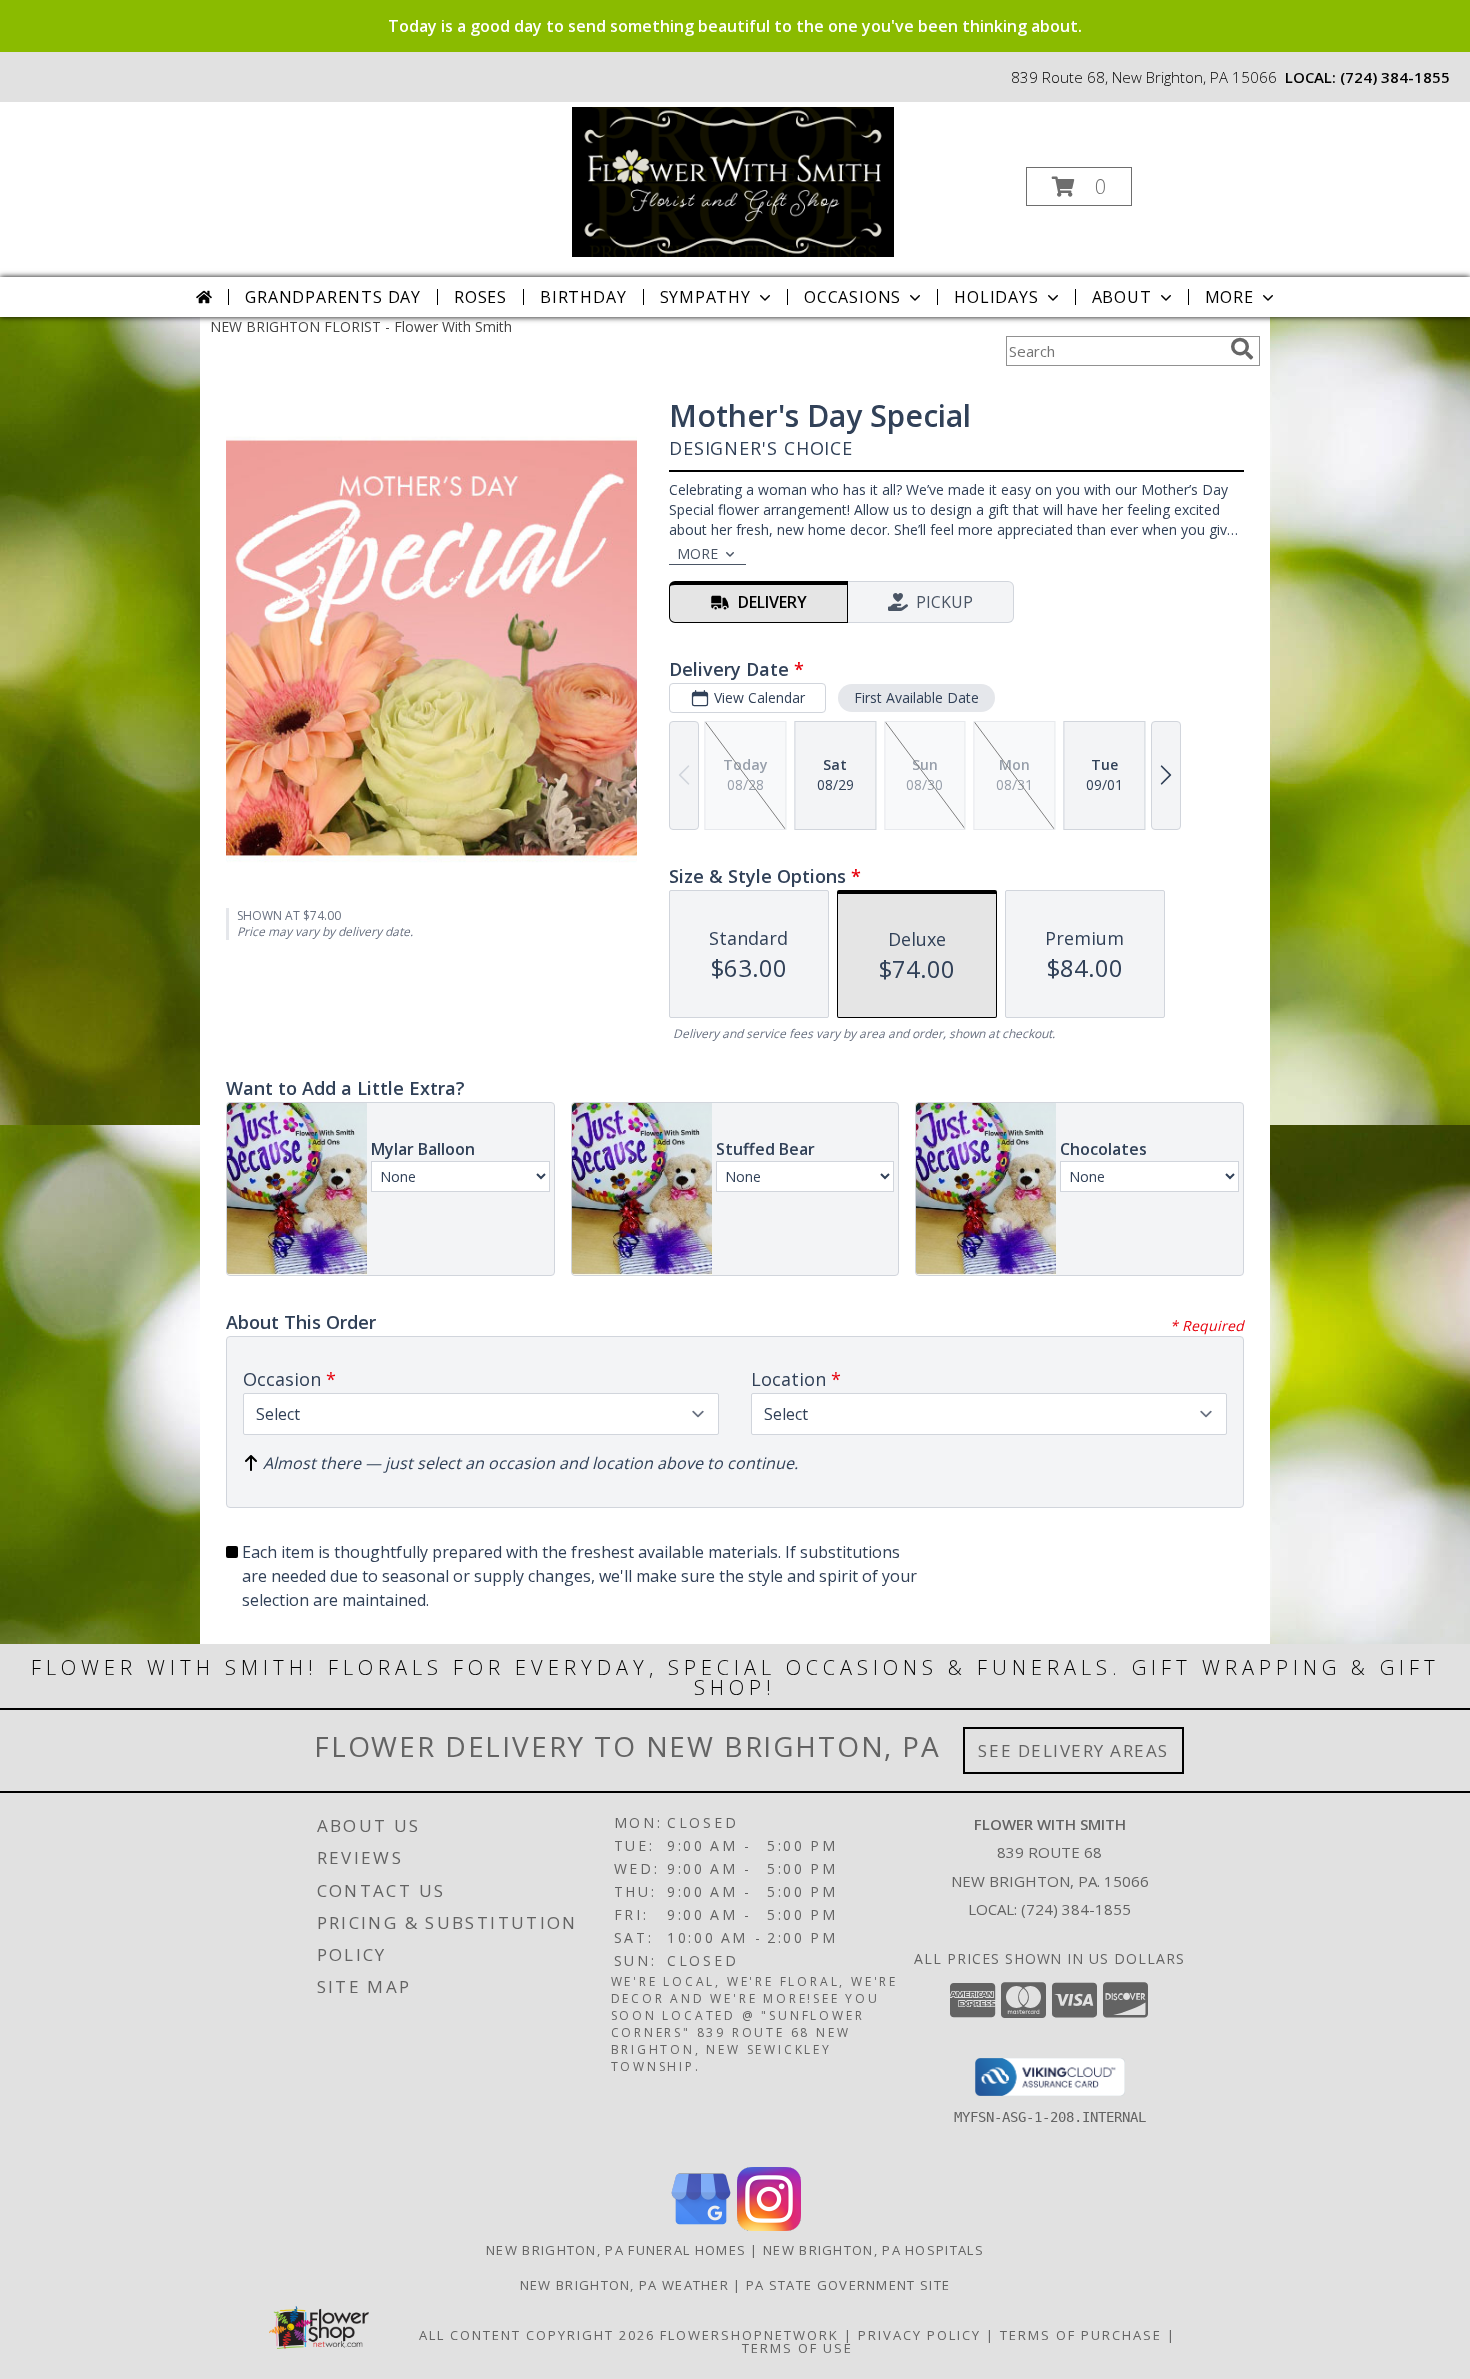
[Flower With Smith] (733, 180)
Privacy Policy (919, 2335)
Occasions (852, 297)
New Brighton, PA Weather (624, 2285)
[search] (1242, 349)
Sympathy (705, 297)
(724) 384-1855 (1395, 77)
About (1122, 297)
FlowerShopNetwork (749, 2335)
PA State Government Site (848, 2285)
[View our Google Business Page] (701, 2225)
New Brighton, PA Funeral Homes (616, 2250)
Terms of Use (797, 2348)
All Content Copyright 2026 (537, 2335)
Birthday (583, 297)
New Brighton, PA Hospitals (873, 2250)
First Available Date (916, 697)
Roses (480, 297)
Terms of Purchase (1081, 2335)
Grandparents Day (333, 297)
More (1229, 297)
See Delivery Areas (1073, 1750)
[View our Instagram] (769, 2225)
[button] (1079, 186)
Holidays (996, 297)
